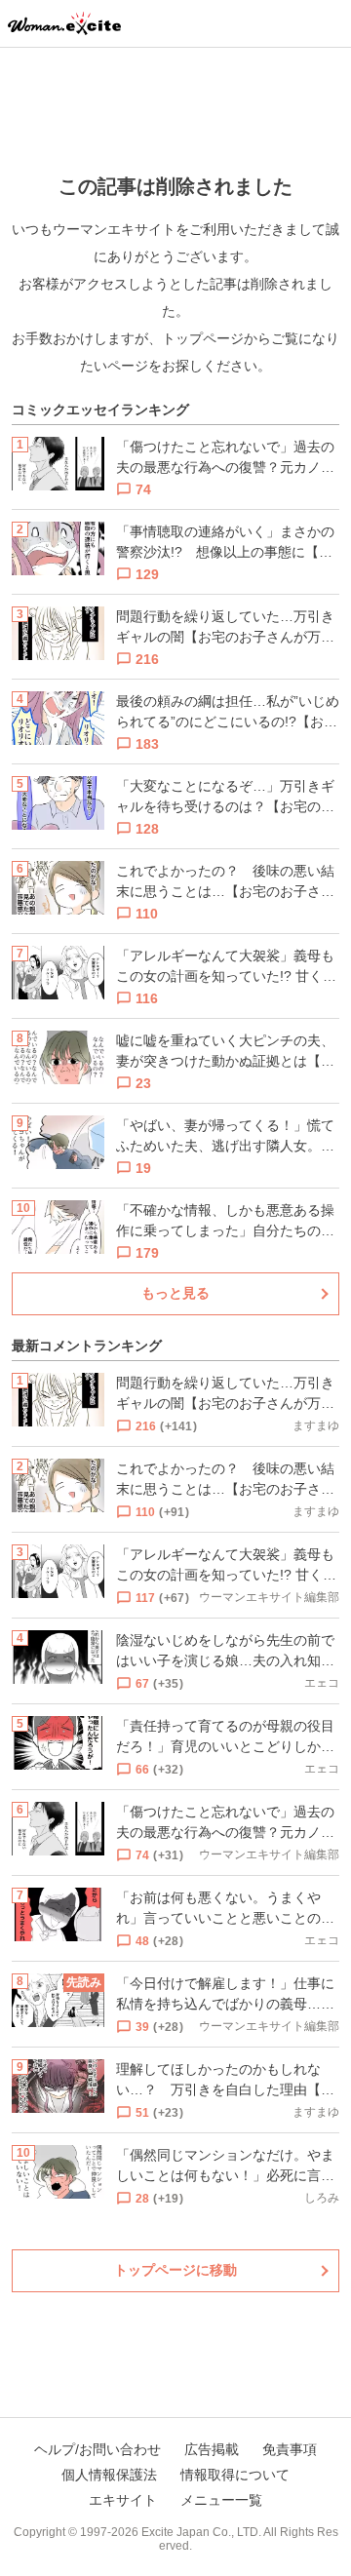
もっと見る (175, 1293)
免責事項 (290, 2449)
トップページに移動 (175, 2270)
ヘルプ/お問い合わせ (97, 2449)
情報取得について (235, 2475)
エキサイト (123, 2500)
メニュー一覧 (221, 2500)
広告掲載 (212, 2449)
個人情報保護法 (109, 2475)
